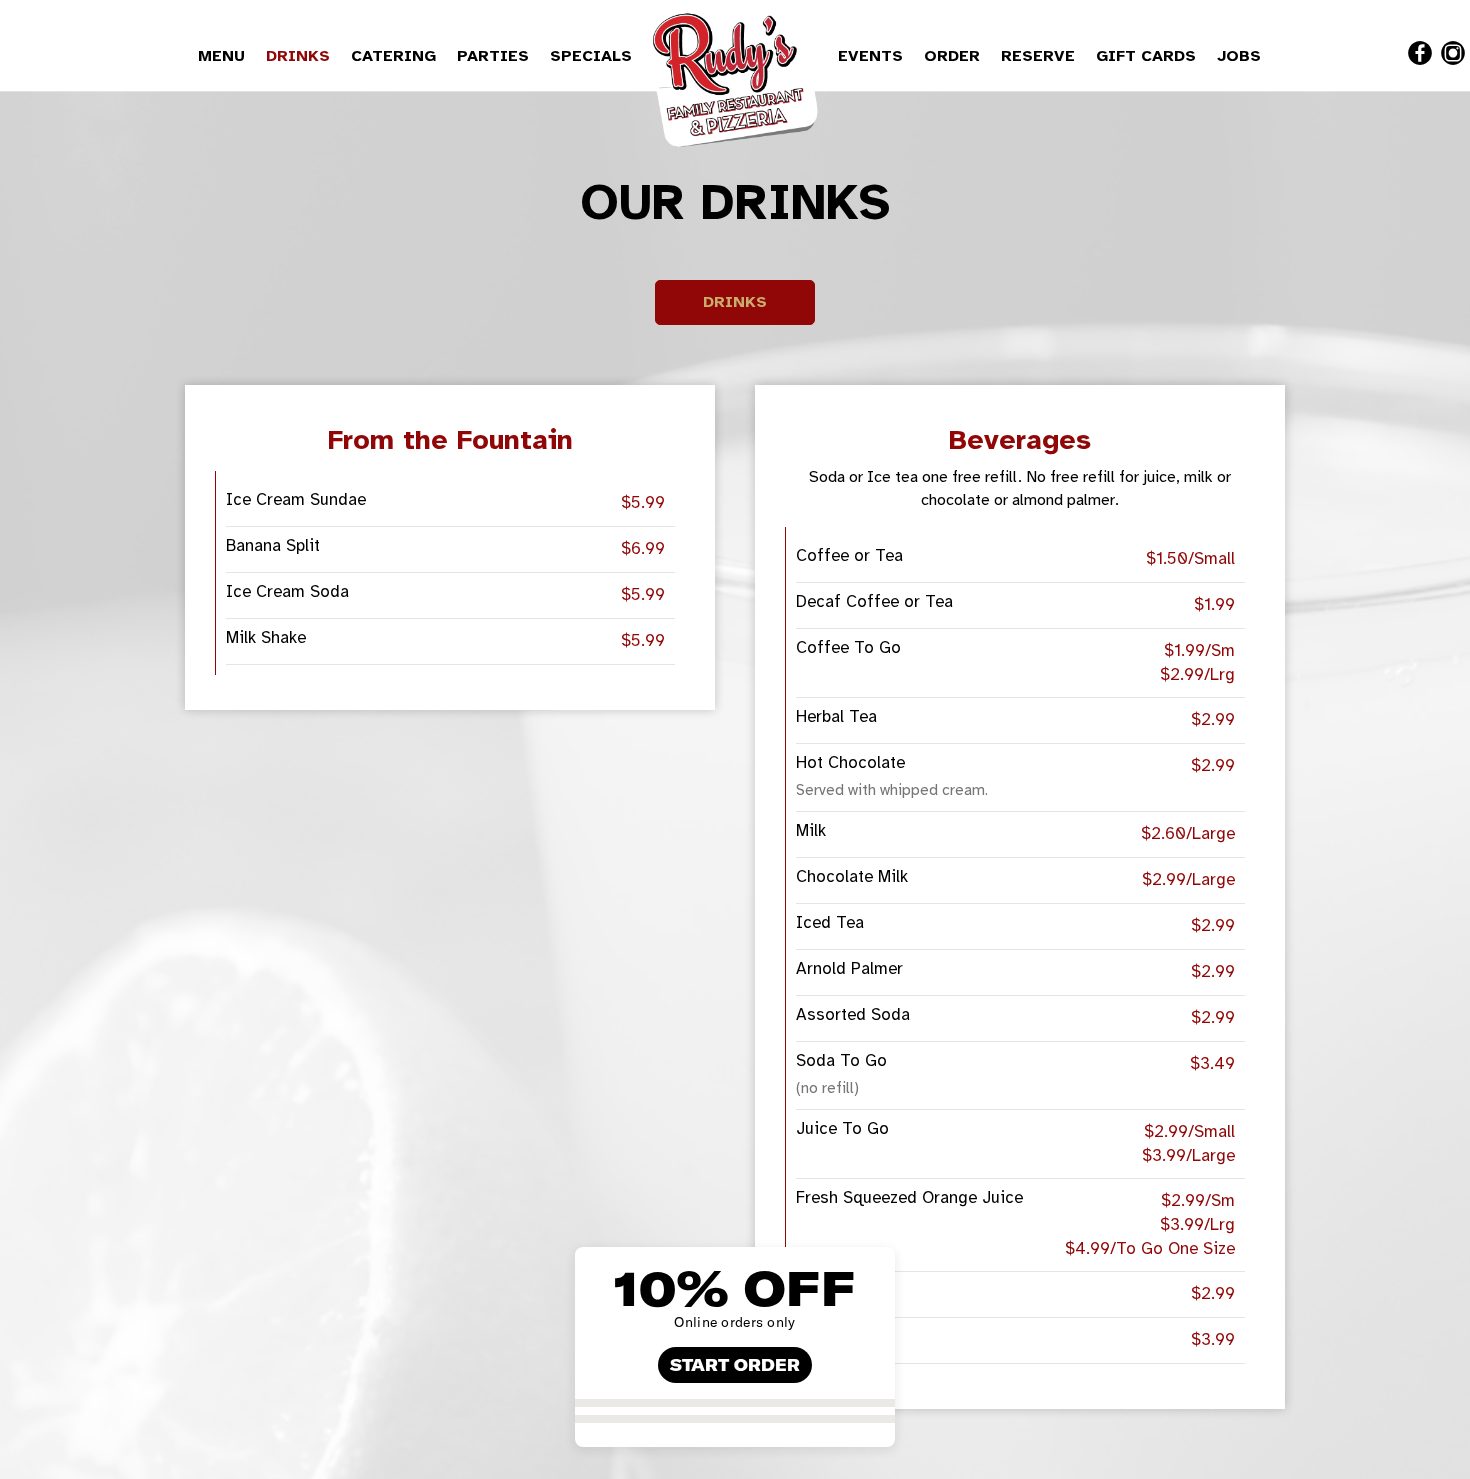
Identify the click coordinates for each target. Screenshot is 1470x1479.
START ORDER (735, 1365)
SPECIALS (591, 56)
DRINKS (300, 56)
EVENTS (873, 56)
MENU (224, 56)
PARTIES (495, 56)
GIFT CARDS (1148, 56)
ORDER (954, 56)
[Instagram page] (1453, 53)
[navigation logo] (735, 75)
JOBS (1239, 56)
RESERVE (1040, 56)
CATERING (396, 56)
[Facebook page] (1420, 53)
